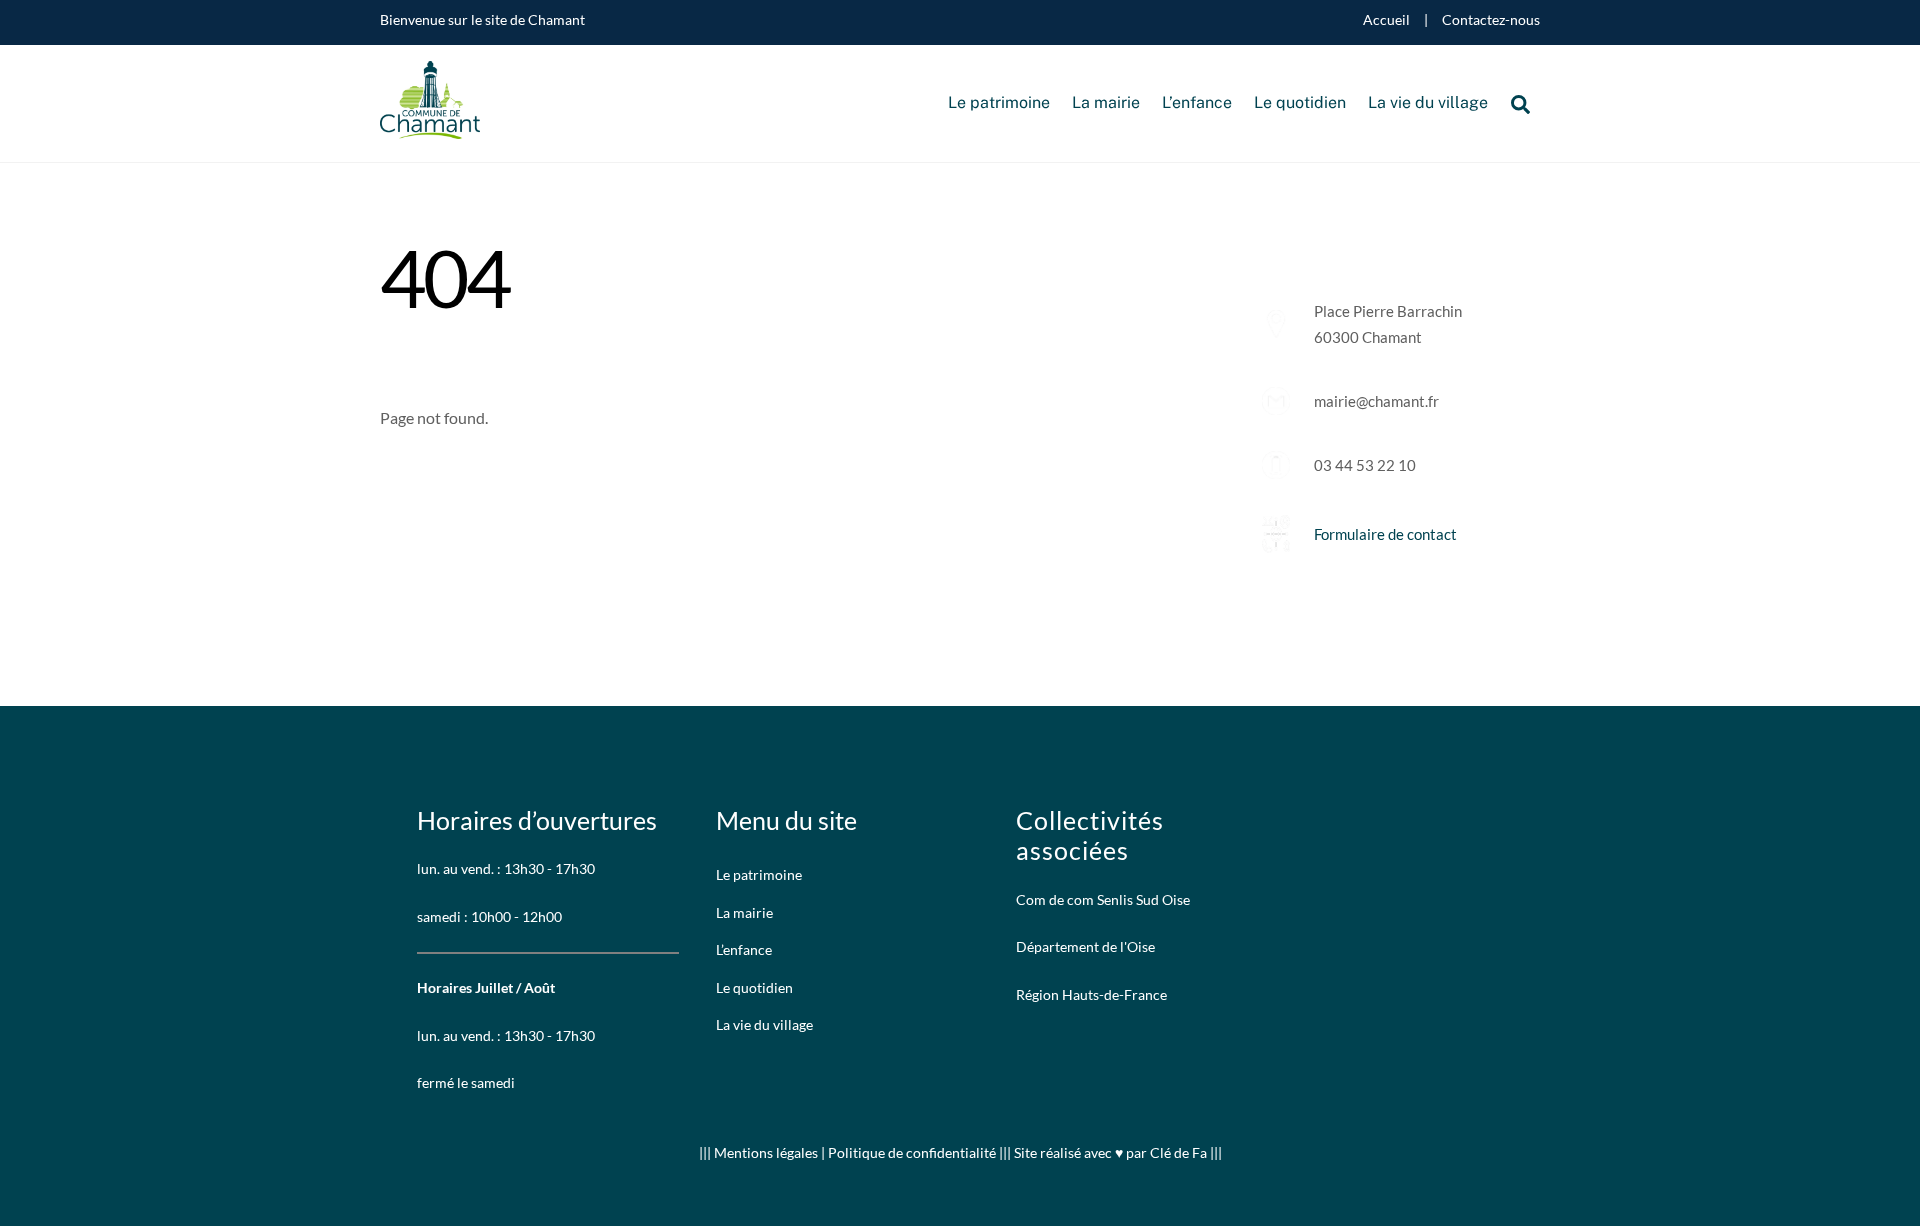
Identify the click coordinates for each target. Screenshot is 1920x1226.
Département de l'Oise (1085, 946)
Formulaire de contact (1385, 534)
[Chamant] (430, 128)
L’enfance (1197, 102)
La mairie (1106, 102)
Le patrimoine (999, 102)
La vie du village (1428, 102)
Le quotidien (1300, 102)
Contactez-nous (1491, 20)
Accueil (1386, 20)
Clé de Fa (1178, 1152)
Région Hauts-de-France (1091, 994)
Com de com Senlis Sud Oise (1103, 899)
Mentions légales (767, 1152)
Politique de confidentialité (912, 1152)
